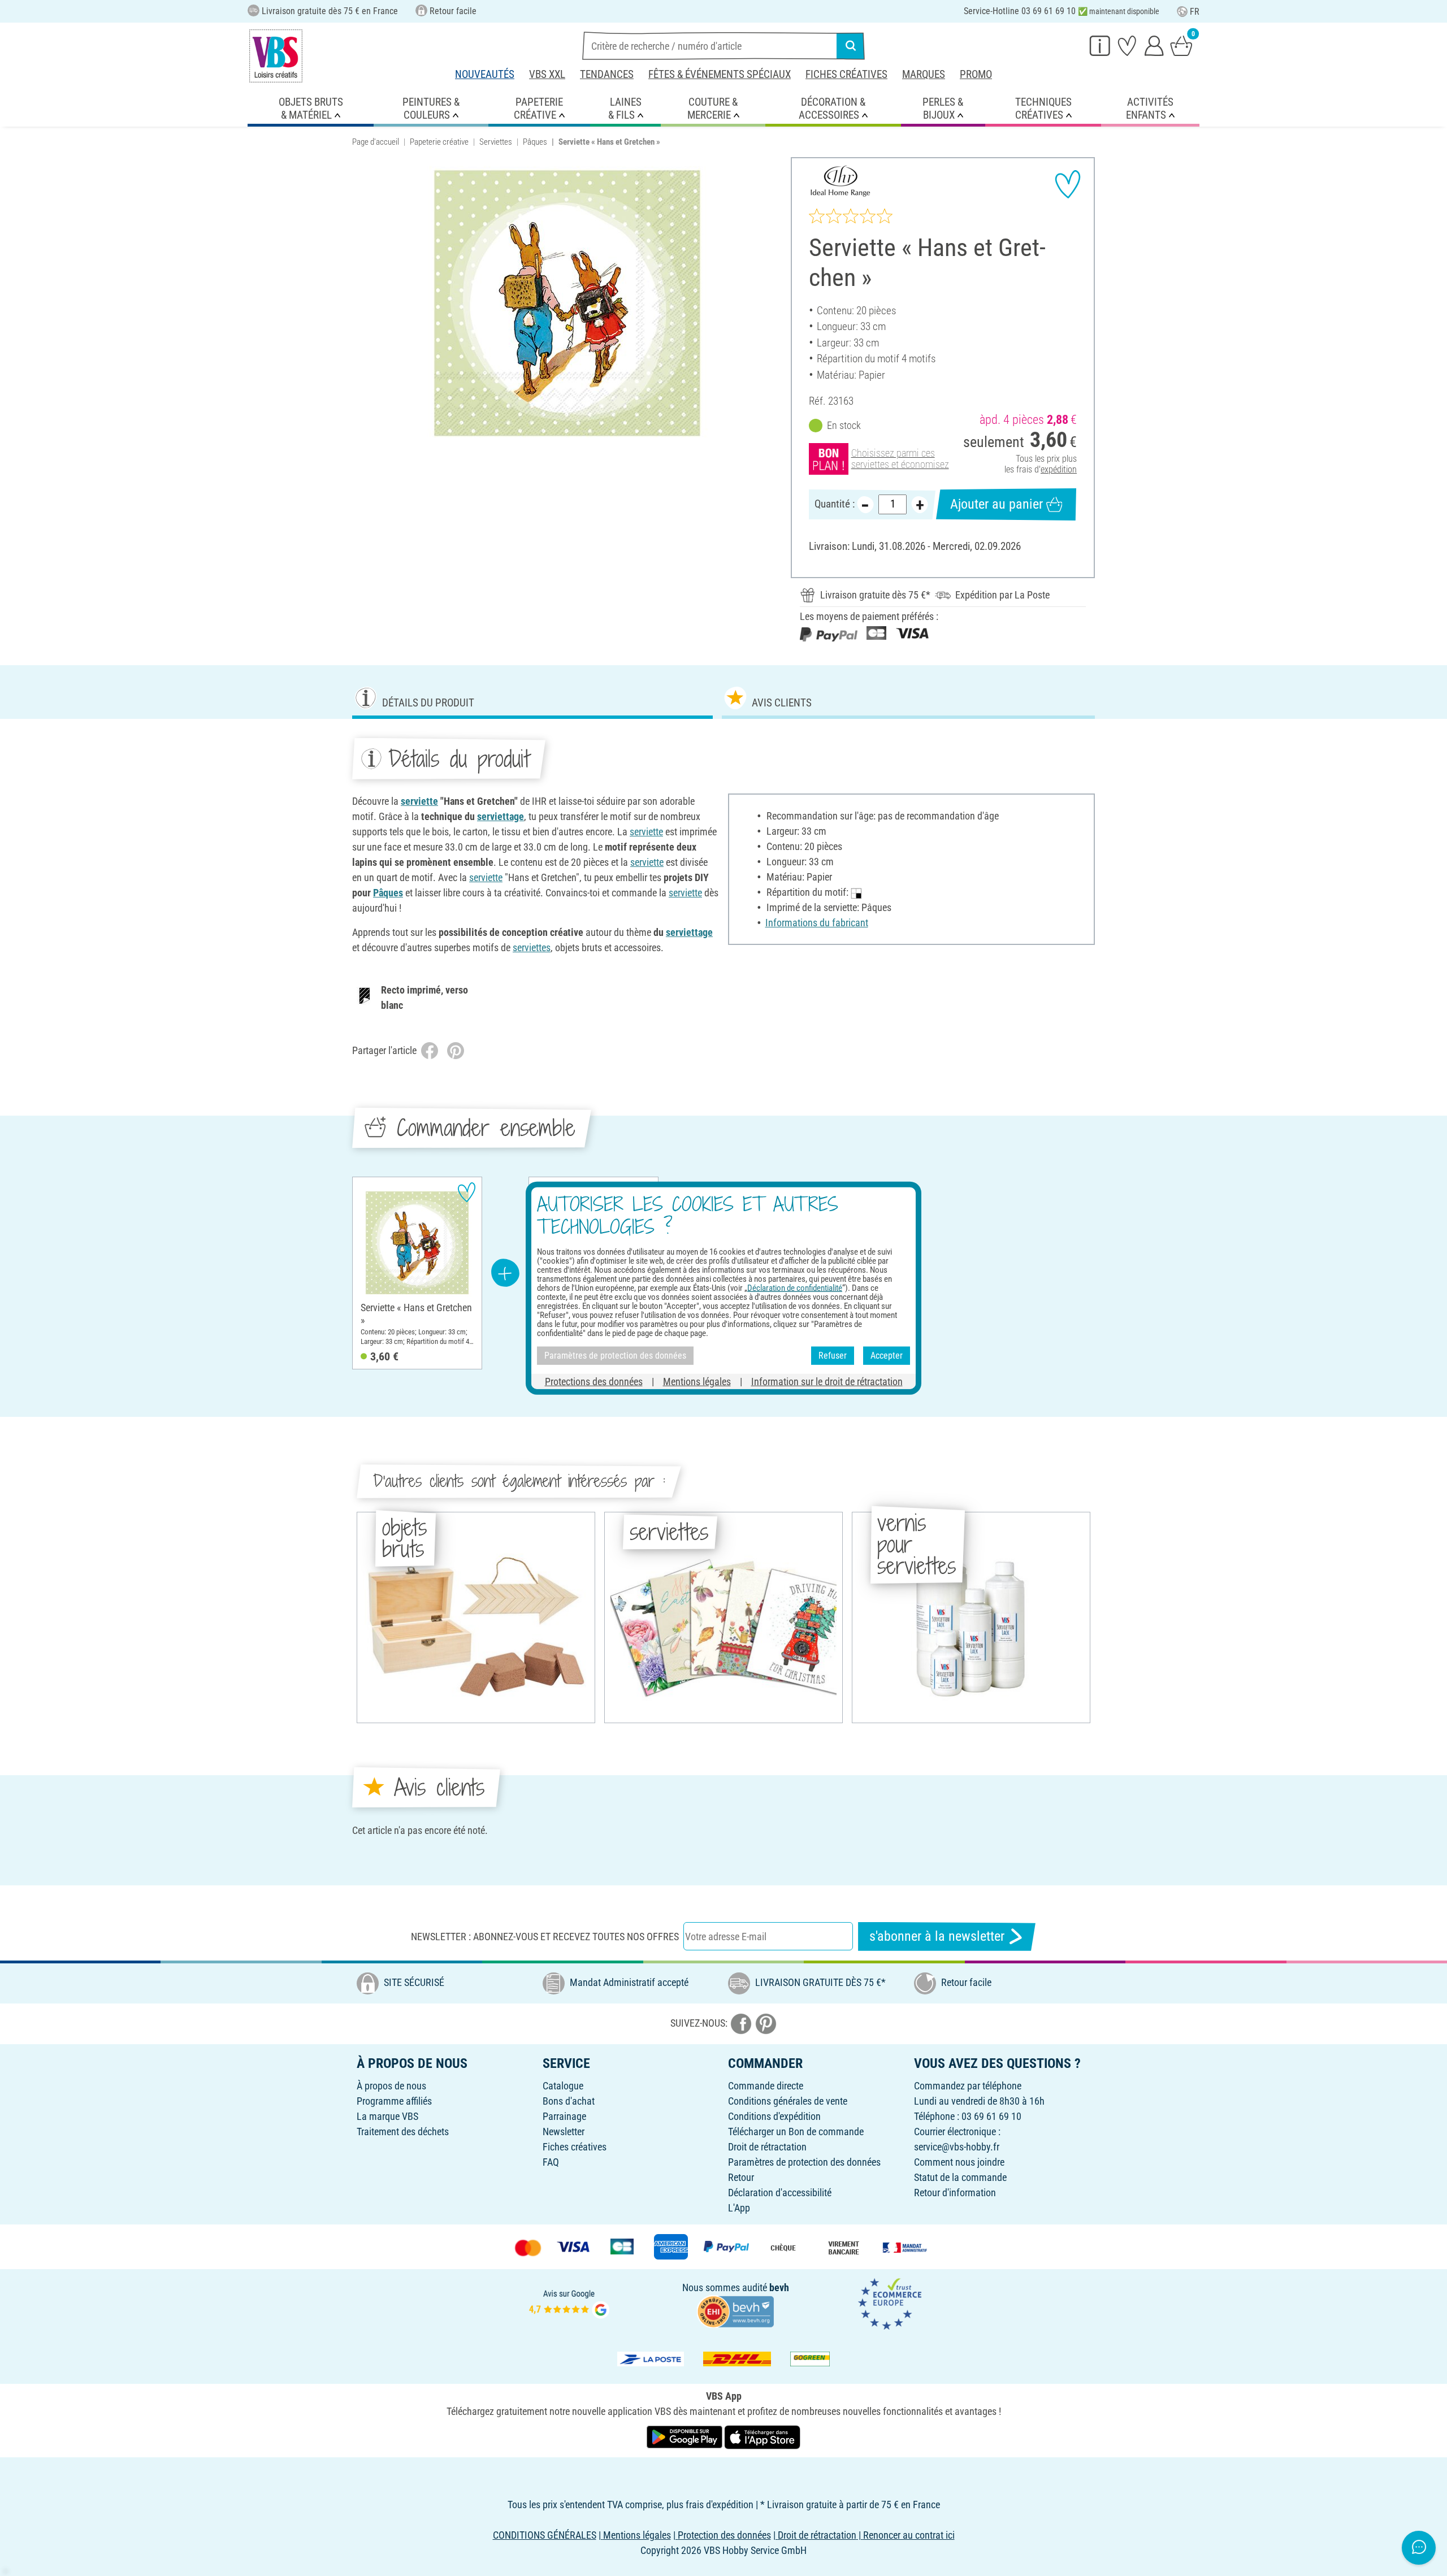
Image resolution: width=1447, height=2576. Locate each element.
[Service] (1100, 45)
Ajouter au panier (997, 504)
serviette (419, 801)
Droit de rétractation (767, 2147)
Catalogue (563, 2086)
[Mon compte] (1154, 45)
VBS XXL (547, 74)
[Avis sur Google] (569, 2303)
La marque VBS (387, 2116)
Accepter (887, 1356)
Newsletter (564, 2132)
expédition (1059, 469)
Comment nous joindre (959, 2162)
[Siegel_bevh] (735, 2310)
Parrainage (564, 2116)
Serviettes (496, 142)
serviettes (532, 947)
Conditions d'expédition (774, 2116)
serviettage (501, 816)
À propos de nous (391, 2086)
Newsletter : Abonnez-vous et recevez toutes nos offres (545, 1937)
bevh (779, 2287)
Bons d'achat (569, 2101)
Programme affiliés (394, 2101)
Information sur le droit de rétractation (827, 1381)
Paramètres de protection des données (804, 2162)
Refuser (833, 1356)
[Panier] (1181, 45)
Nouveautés (485, 74)
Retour (741, 2177)
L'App (739, 2208)
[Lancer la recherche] (851, 46)
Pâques (535, 142)
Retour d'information (955, 2193)
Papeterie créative (439, 142)
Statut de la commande (960, 2177)
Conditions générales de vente (788, 2101)
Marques (924, 74)
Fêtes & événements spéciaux (720, 74)
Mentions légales (697, 1381)
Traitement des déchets (403, 2132)
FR (1195, 12)
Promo (976, 74)
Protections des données (594, 1381)
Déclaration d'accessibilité (780, 2193)
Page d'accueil (376, 142)
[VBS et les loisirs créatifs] (276, 56)
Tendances (607, 74)
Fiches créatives (846, 74)
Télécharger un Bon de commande (796, 2132)
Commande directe (766, 2086)
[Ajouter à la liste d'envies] (1068, 184)
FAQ (551, 2162)
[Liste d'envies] (1127, 45)
